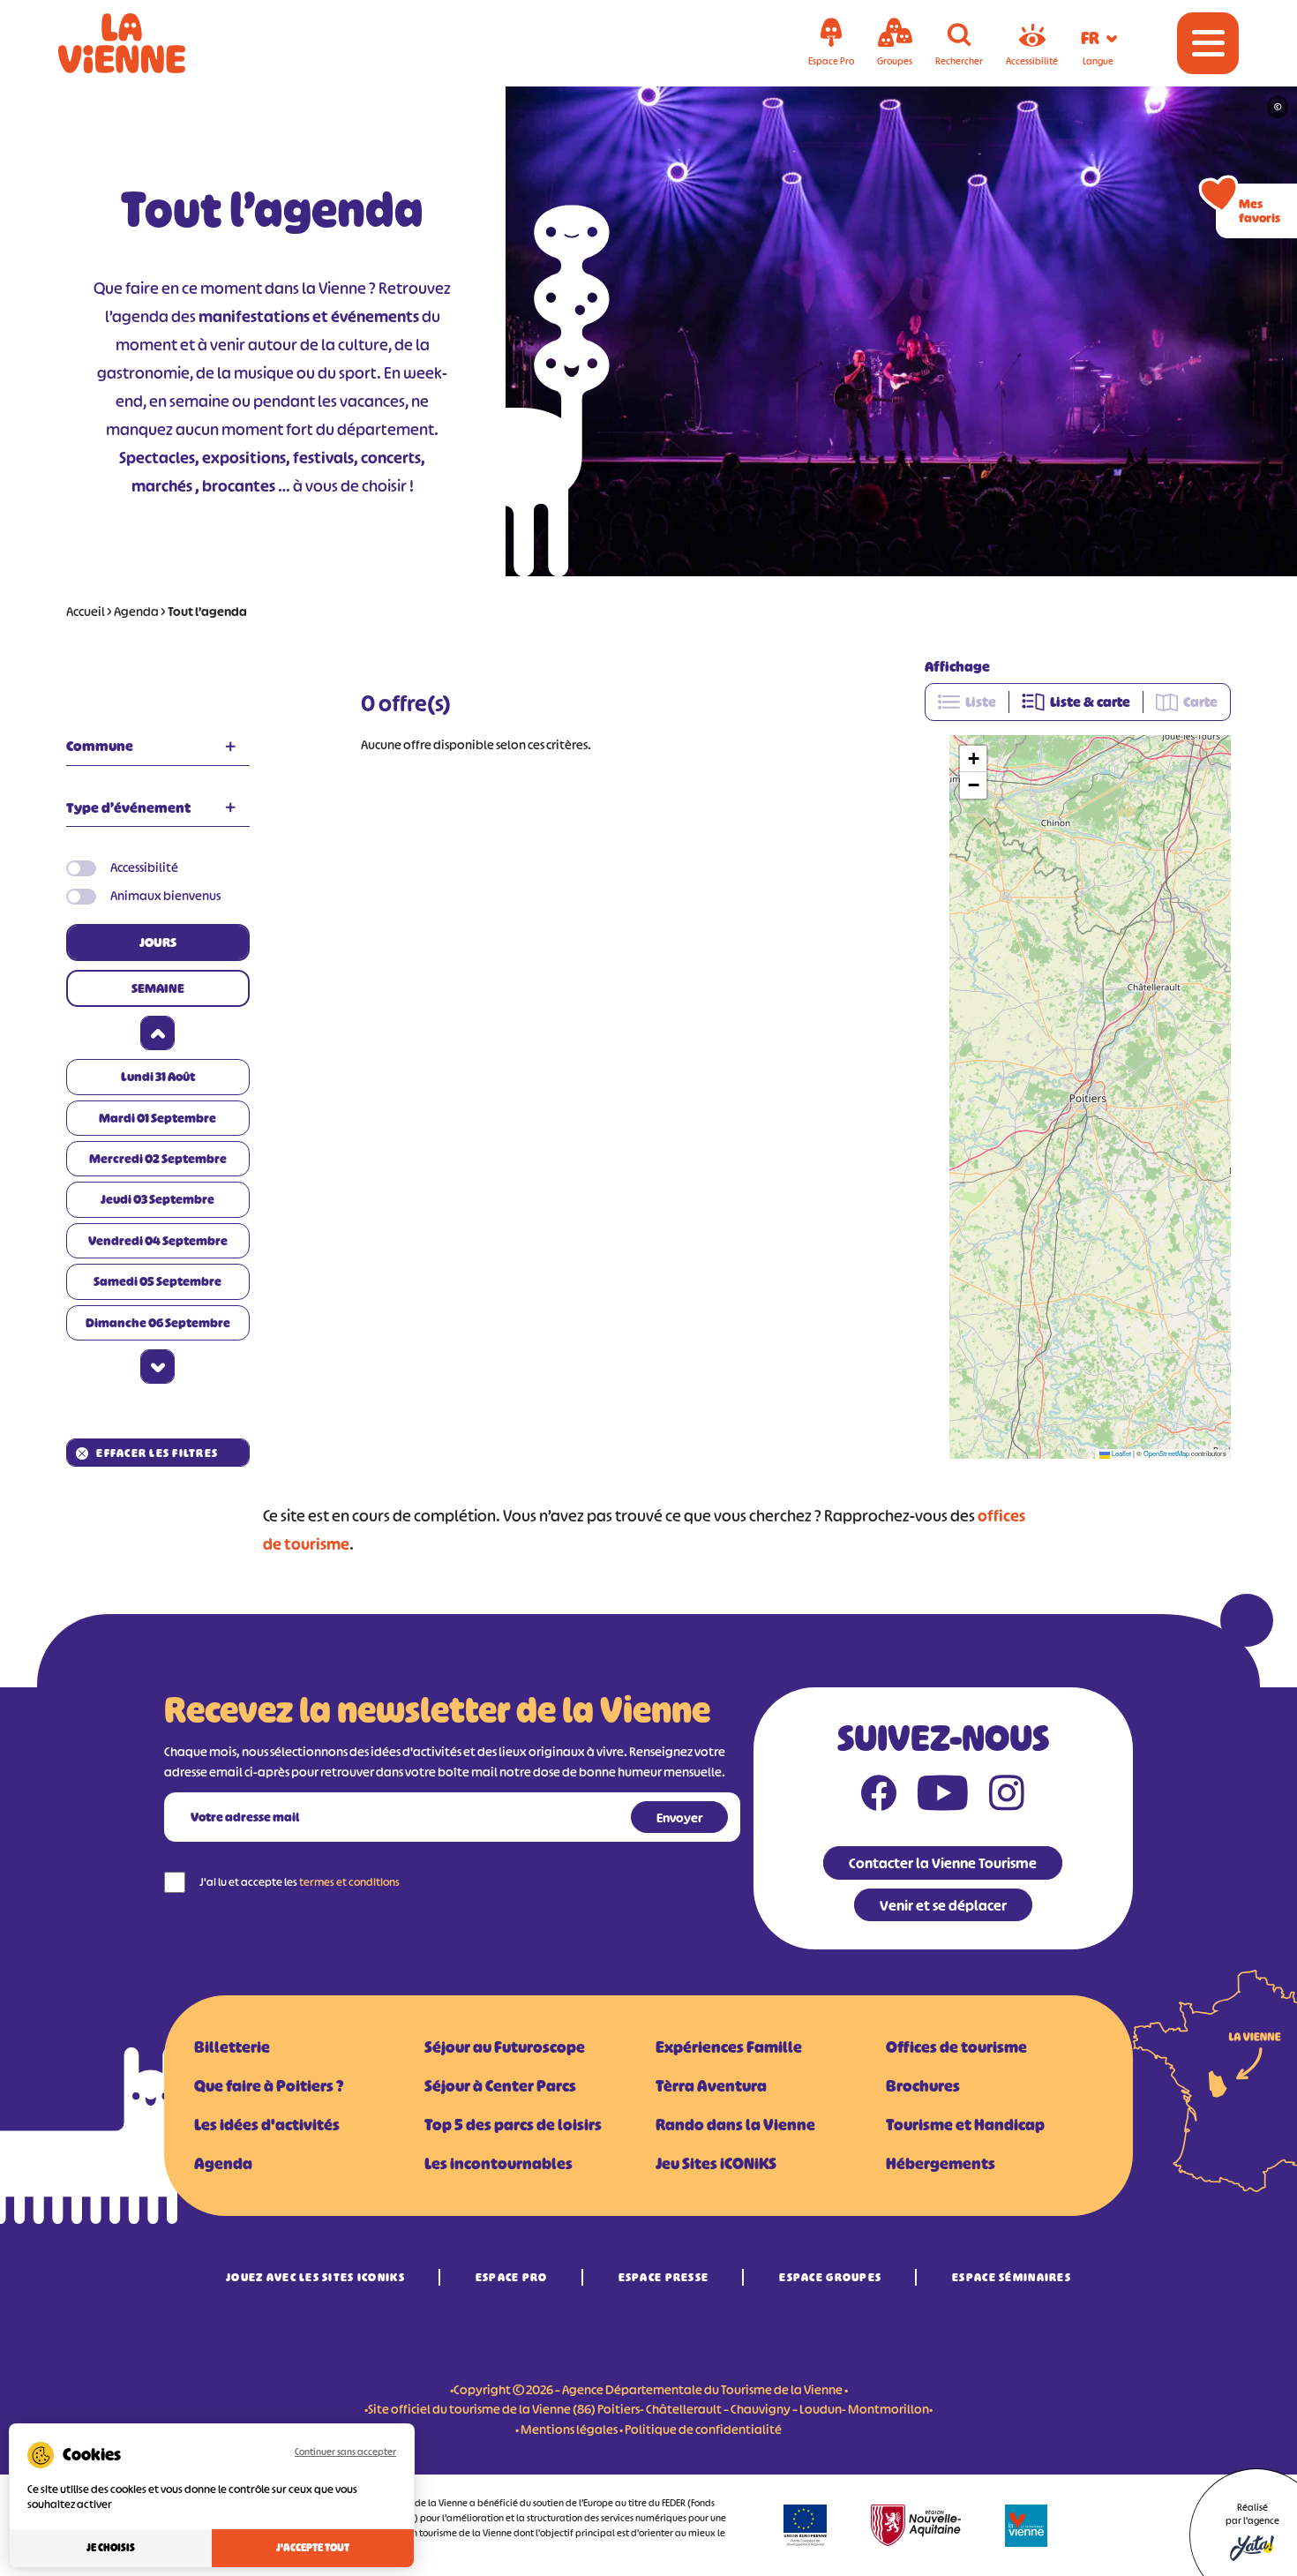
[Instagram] (1007, 1797)
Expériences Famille (729, 2047)
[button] (973, 759)
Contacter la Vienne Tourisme (943, 1863)
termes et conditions (349, 1882)
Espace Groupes (830, 2277)
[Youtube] (943, 1797)
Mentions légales (569, 2429)
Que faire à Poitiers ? (269, 2086)
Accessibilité (144, 867)
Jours (158, 942)
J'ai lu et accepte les (300, 1882)
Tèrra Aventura (711, 2086)
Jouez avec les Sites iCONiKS (315, 2277)
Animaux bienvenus (165, 895)
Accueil (86, 611)
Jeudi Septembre (157, 1199)
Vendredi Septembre (158, 1240)
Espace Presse (664, 2277)
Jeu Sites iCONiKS (716, 2164)
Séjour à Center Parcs (500, 2086)
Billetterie (232, 2047)
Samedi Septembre (157, 1281)
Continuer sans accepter (345, 2452)
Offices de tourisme (956, 2047)
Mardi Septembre (157, 1118)
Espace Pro (512, 2277)
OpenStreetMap (1166, 1454)
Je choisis (111, 2548)
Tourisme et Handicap (965, 2125)
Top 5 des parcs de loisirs (513, 2125)
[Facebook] (879, 1797)
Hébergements (941, 2164)
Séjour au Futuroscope (505, 2047)
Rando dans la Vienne (735, 2125)
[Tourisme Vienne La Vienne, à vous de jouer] (146, 43)
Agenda (136, 611)
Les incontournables (499, 2164)
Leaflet (1121, 1454)
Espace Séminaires (1012, 2277)
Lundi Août (158, 1076)
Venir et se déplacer (943, 1905)
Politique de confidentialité (703, 2429)
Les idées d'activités (267, 2125)
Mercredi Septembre (158, 1158)
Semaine (158, 988)
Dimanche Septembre (158, 1322)
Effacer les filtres (157, 1453)
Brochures (923, 2086)
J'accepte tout (313, 2548)
